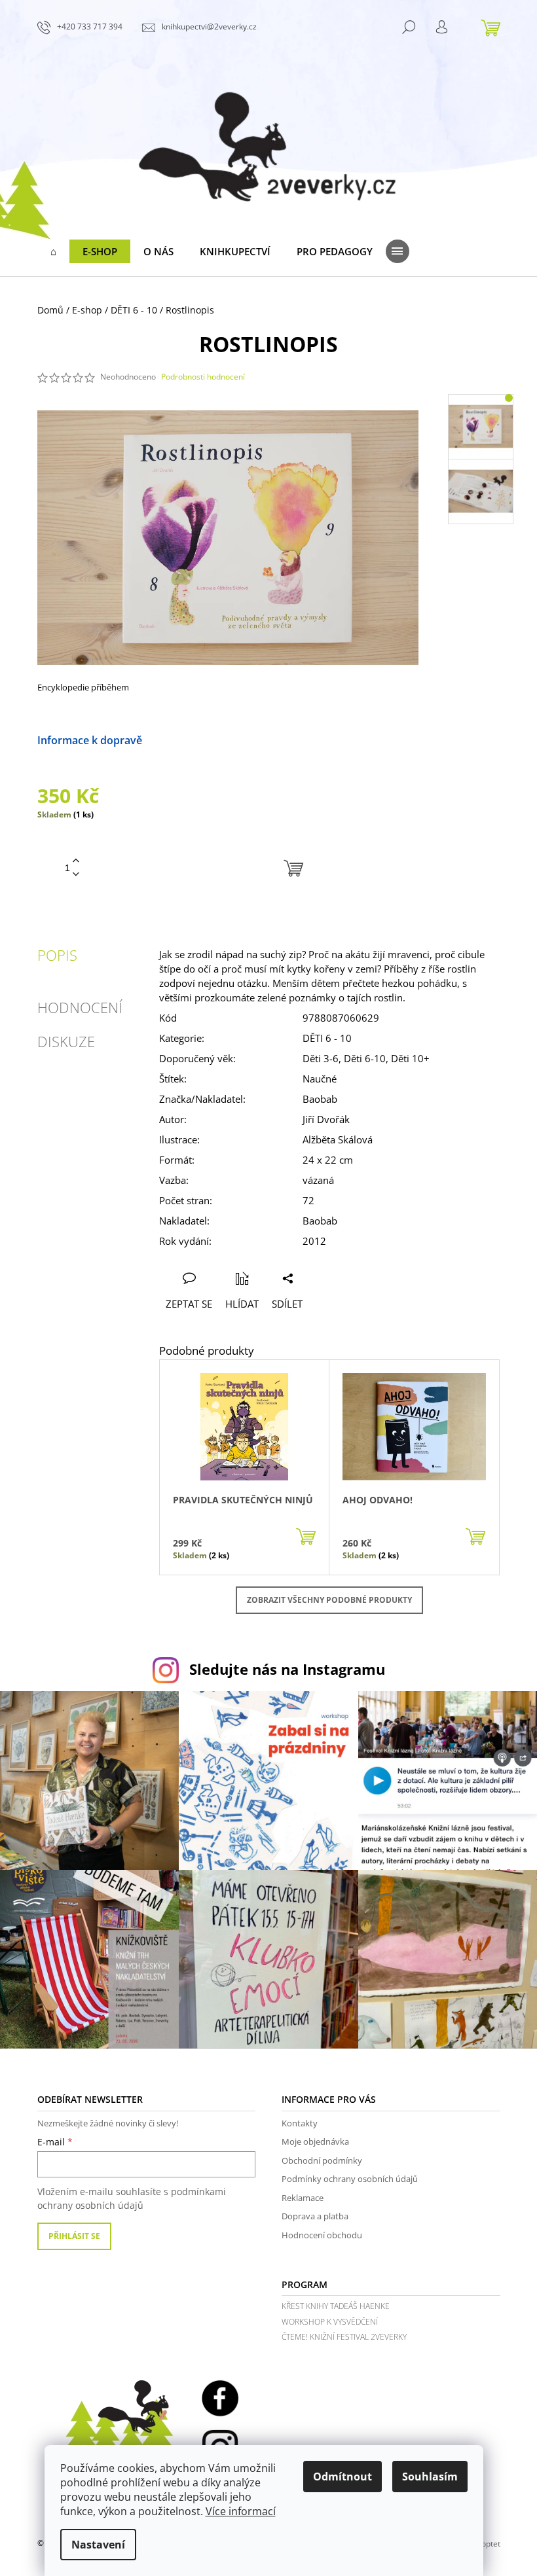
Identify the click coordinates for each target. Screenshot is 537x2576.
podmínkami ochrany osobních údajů (132, 2198)
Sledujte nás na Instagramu (287, 1669)
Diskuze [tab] (66, 1041)
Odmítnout (343, 2477)
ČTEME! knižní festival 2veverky (344, 2337)
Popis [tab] (57, 955)
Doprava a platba (315, 2216)
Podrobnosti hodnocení (203, 377)
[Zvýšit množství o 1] (76, 861)
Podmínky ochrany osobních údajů (350, 2179)
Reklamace (303, 2198)
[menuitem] (53, 251)
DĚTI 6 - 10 (327, 1038)
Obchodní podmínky (322, 2160)
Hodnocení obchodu (322, 2235)
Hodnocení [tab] (80, 1007)
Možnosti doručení (189, 740)
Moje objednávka (315, 2141)
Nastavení (98, 2545)
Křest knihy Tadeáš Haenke (336, 2306)
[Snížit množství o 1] (76, 875)
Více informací (241, 2511)
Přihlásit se (74, 2236)
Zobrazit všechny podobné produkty (329, 1600)
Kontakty (300, 2123)
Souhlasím (430, 2477)
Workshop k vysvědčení (330, 2322)
